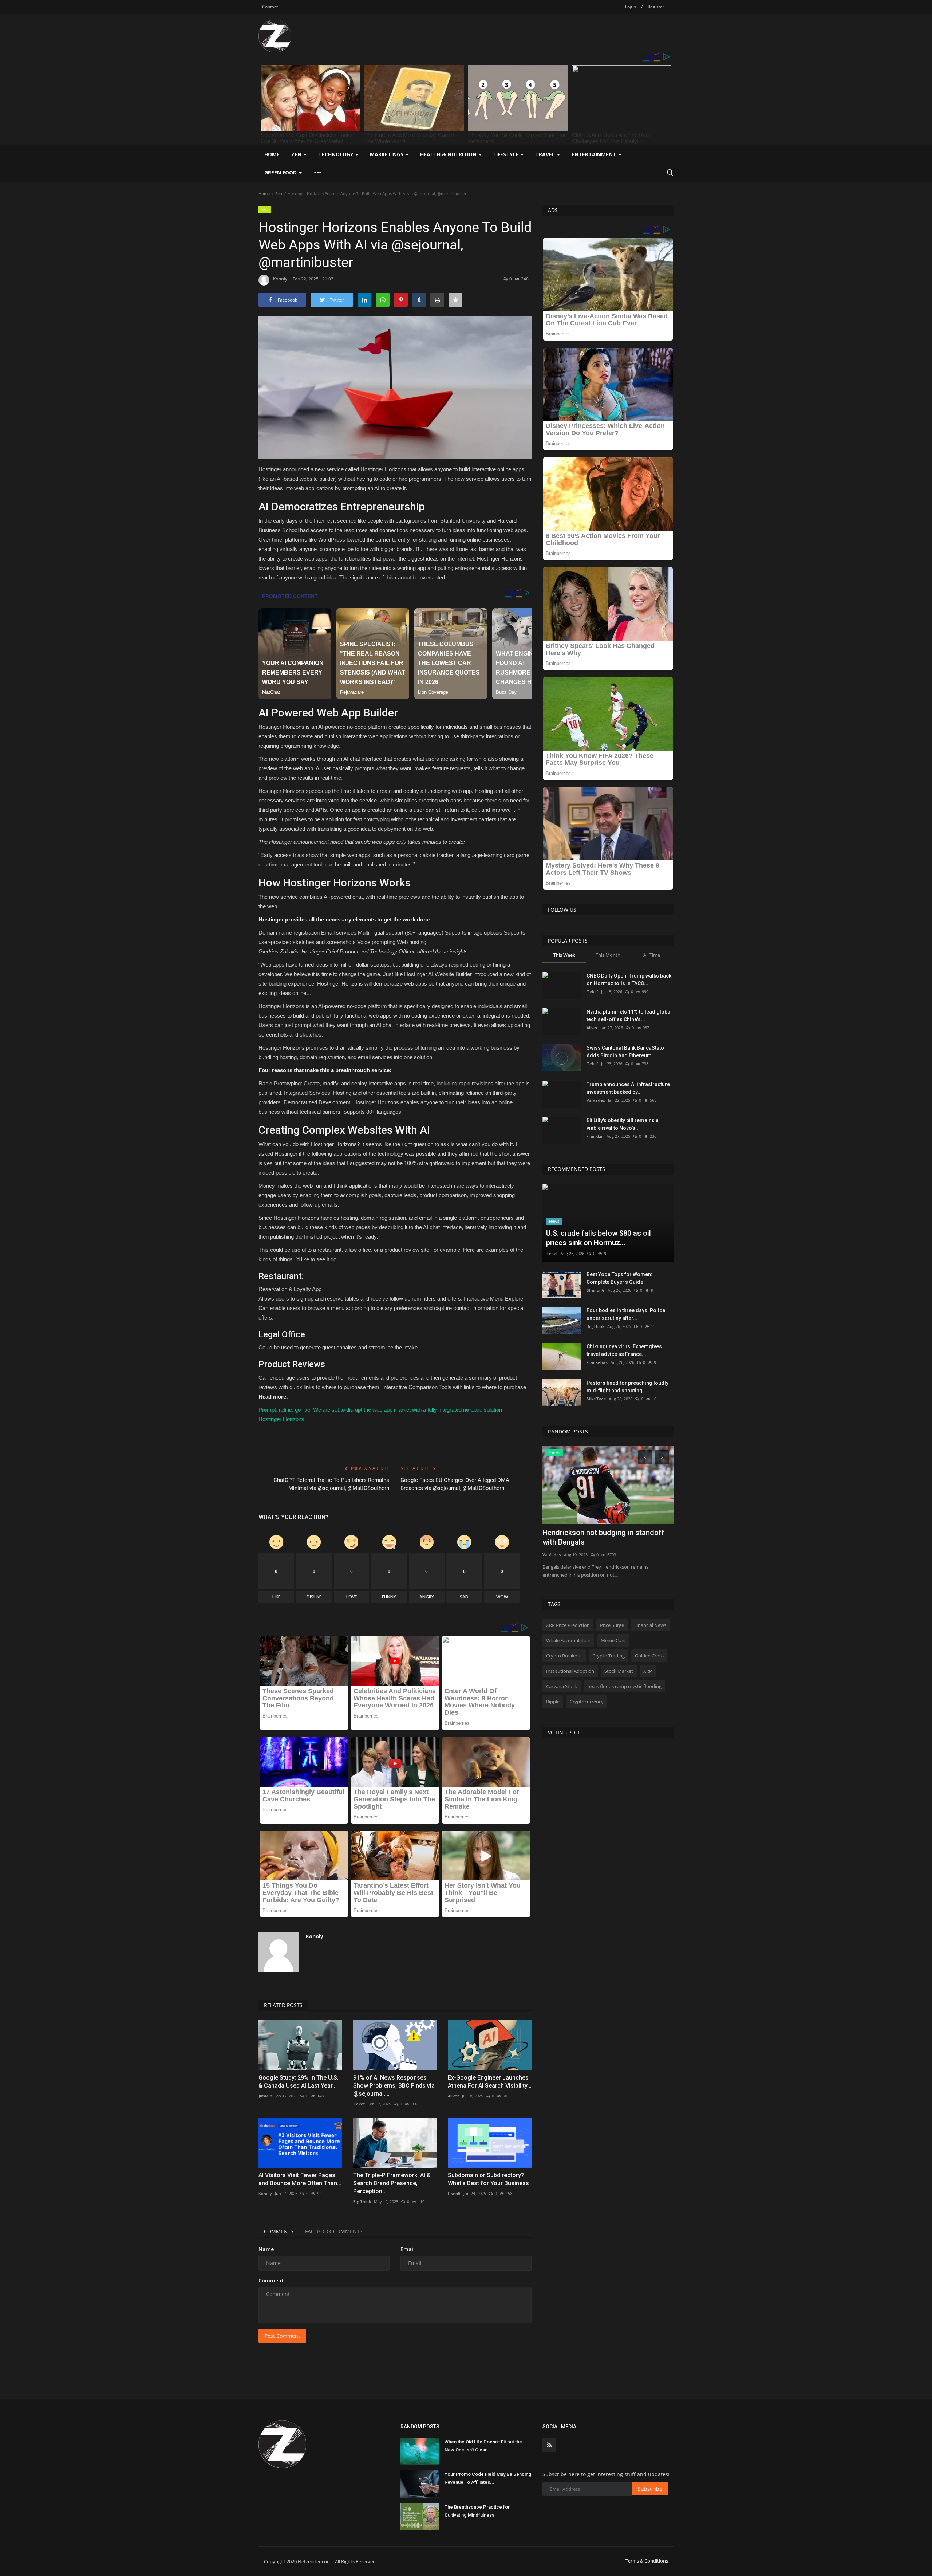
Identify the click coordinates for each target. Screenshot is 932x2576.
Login (631, 7)
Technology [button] (336, 154)
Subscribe (650, 2489)
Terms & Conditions (647, 2561)
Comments (279, 2231)
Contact (270, 7)
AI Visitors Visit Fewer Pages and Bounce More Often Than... (300, 2179)
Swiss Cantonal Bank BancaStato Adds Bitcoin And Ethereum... (625, 1052)
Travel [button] (546, 154)
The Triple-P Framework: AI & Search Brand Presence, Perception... (392, 2183)
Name (266, 2249)
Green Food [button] (281, 172)
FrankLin (595, 1136)
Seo (279, 194)
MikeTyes (596, 1399)
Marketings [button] (387, 154)
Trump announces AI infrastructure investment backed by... (628, 1088)
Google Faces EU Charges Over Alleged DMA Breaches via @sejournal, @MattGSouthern (455, 1484)
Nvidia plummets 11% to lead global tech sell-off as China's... (629, 1016)
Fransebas (597, 1362)
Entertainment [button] (595, 154)
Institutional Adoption (570, 1671)
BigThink (362, 2201)
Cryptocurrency (587, 1702)
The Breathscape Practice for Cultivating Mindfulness (477, 2511)
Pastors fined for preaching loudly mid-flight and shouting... (627, 1387)
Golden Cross (649, 1656)
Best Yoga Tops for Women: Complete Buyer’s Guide (619, 1278)
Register (656, 7)
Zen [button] (297, 154)
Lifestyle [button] (507, 154)
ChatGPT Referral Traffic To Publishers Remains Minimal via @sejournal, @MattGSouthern (331, 1484)
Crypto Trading (609, 1656)
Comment (271, 2280)
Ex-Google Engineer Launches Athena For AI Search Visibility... (490, 2082)
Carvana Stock (562, 1686)
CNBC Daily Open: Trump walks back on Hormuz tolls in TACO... (629, 980)
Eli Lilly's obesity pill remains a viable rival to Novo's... (623, 1124)
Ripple (553, 1702)
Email (408, 2249)
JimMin (265, 2096)
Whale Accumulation (568, 1640)
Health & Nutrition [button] (449, 154)
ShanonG (596, 1290)
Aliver (453, 2096)
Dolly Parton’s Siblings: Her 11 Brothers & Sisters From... (606, 1537)
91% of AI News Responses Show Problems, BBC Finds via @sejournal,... (394, 2086)
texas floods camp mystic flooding (624, 1686)
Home (272, 154)
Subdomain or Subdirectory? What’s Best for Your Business (488, 2179)
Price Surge (612, 1625)
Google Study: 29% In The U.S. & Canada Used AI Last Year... (299, 2082)
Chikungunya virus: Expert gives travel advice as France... (624, 1350)
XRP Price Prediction (568, 1625)
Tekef (359, 2104)
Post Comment (282, 2336)
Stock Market (619, 1671)
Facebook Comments (334, 2231)
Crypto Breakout (564, 1656)
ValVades (596, 1100)
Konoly (280, 279)
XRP (648, 1671)
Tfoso (548, 1555)
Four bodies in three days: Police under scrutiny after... (626, 1314)
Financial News (650, 1625)
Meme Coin (613, 1640)
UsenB (454, 2193)
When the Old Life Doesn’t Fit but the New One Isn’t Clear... (483, 2446)
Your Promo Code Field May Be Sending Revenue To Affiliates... (488, 2478)
